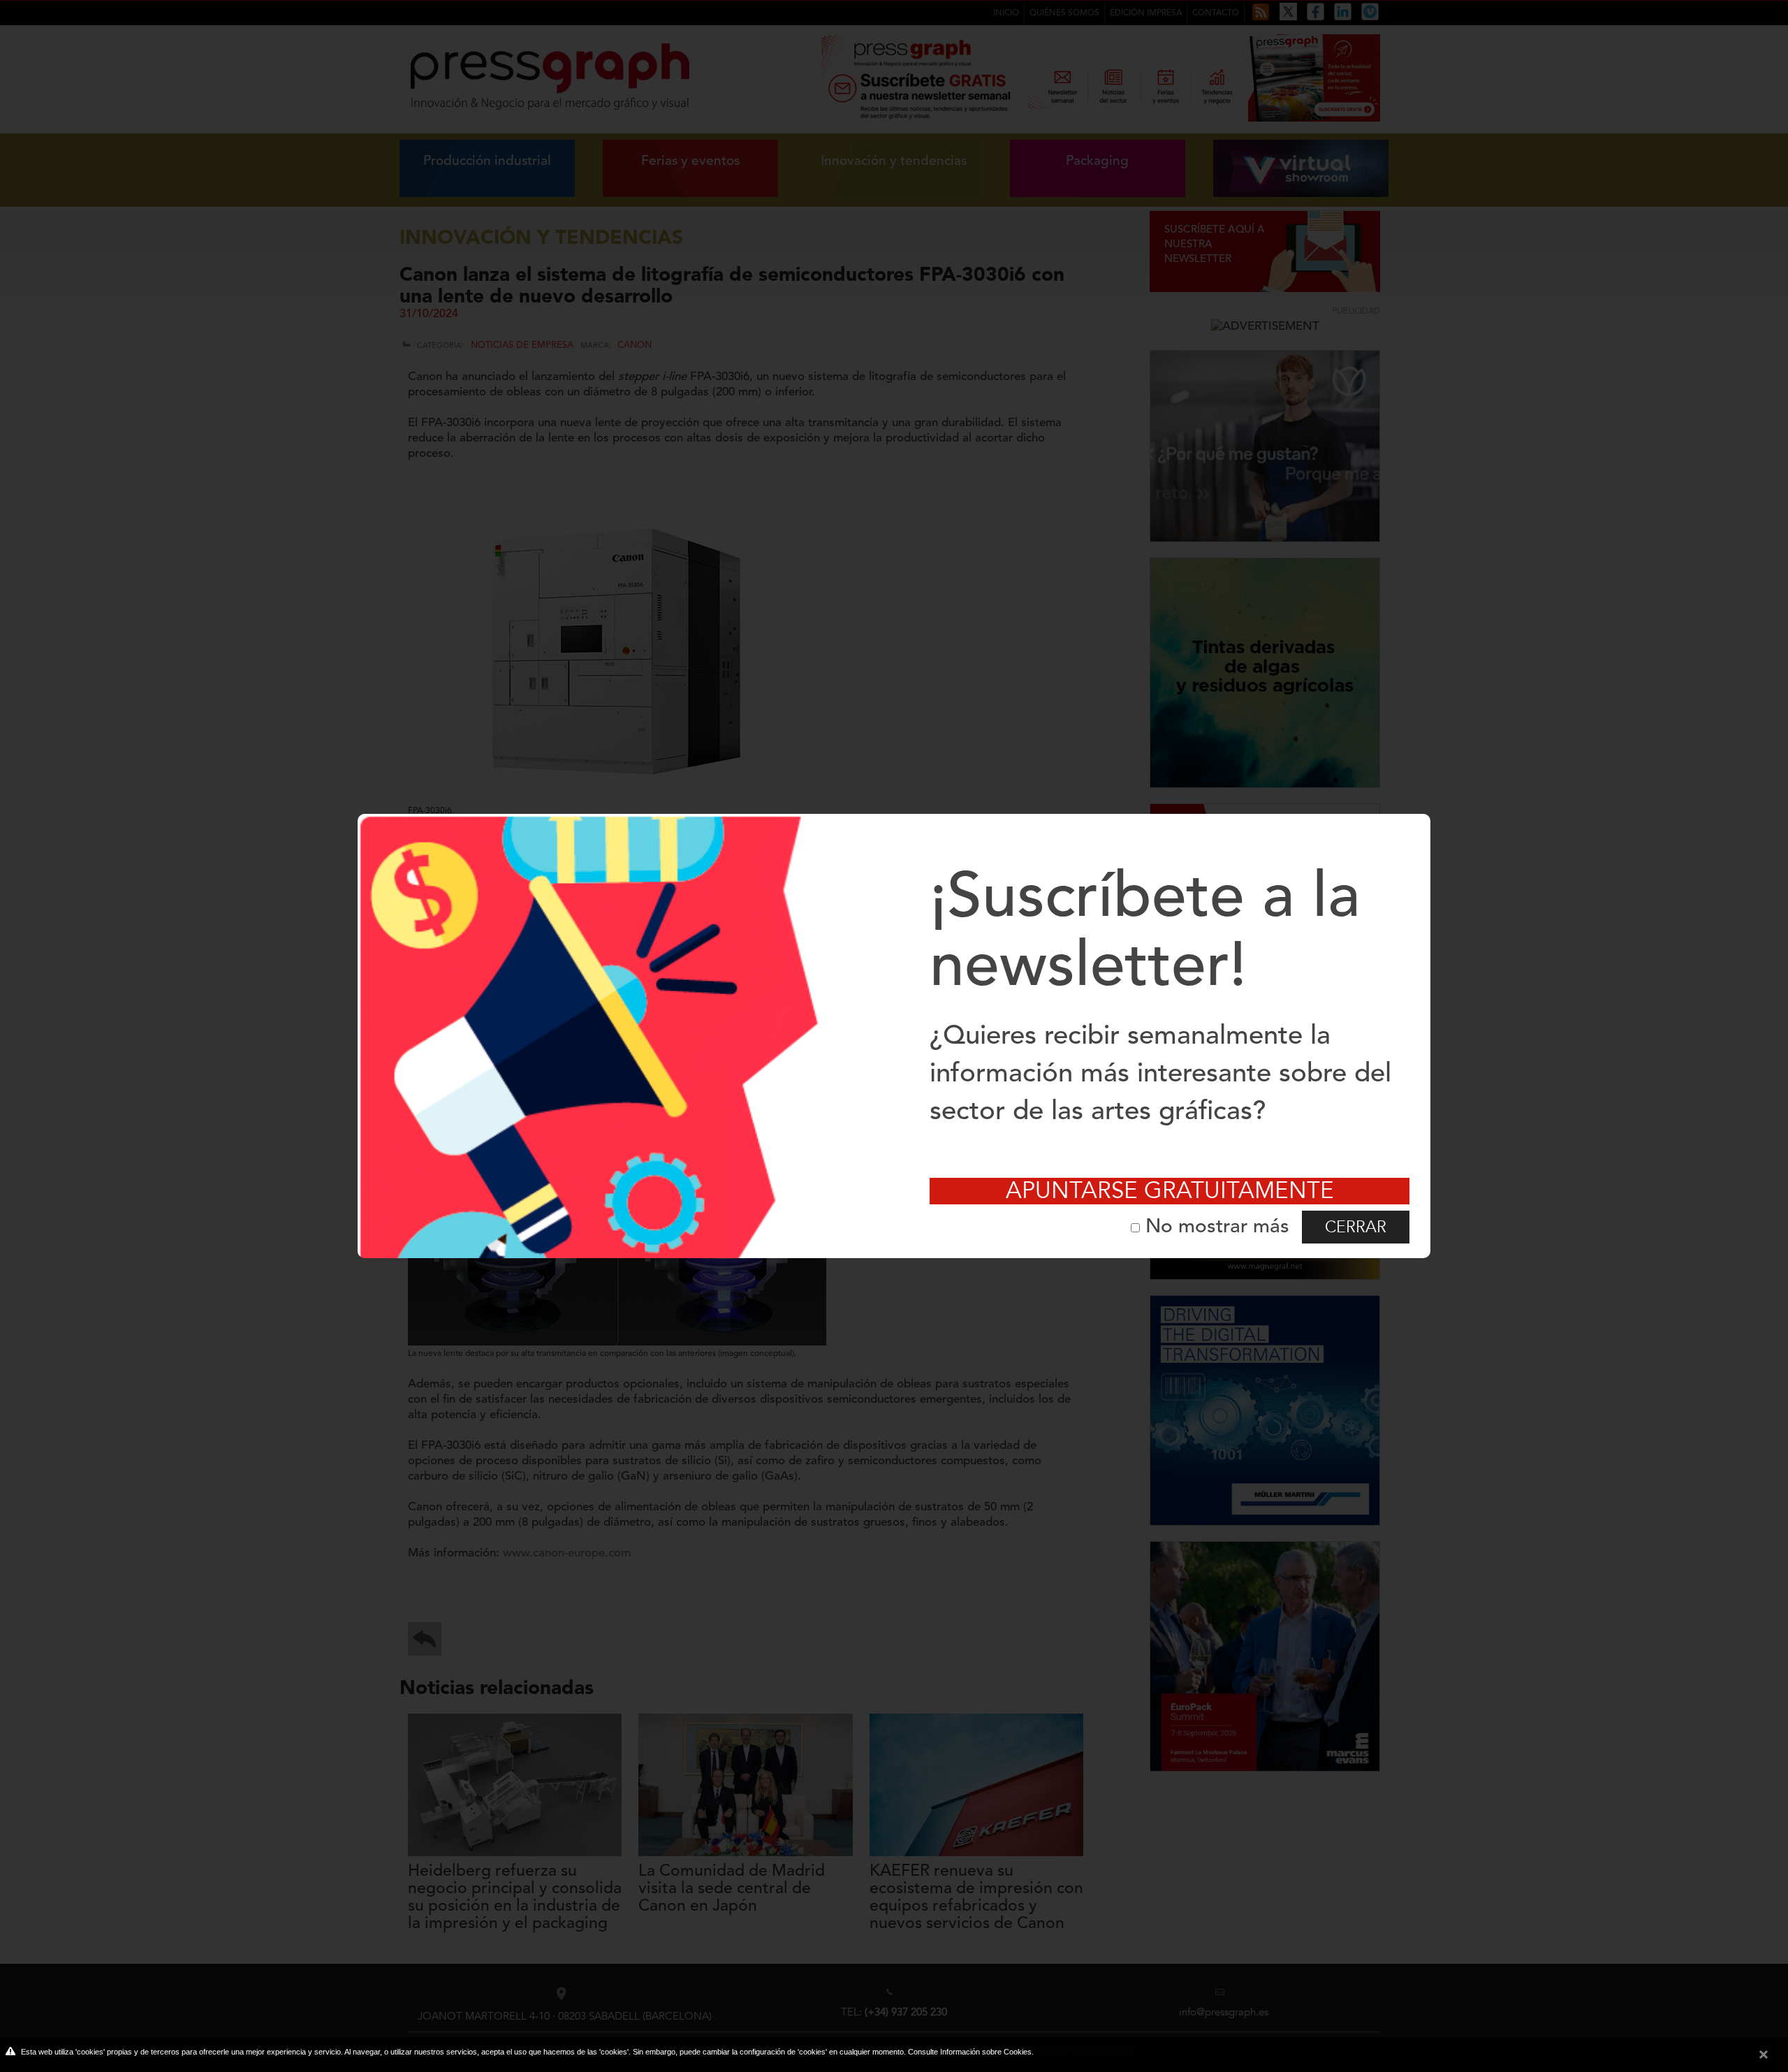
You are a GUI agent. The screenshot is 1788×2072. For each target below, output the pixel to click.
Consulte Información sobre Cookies (970, 2052)
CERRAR (1356, 1227)
